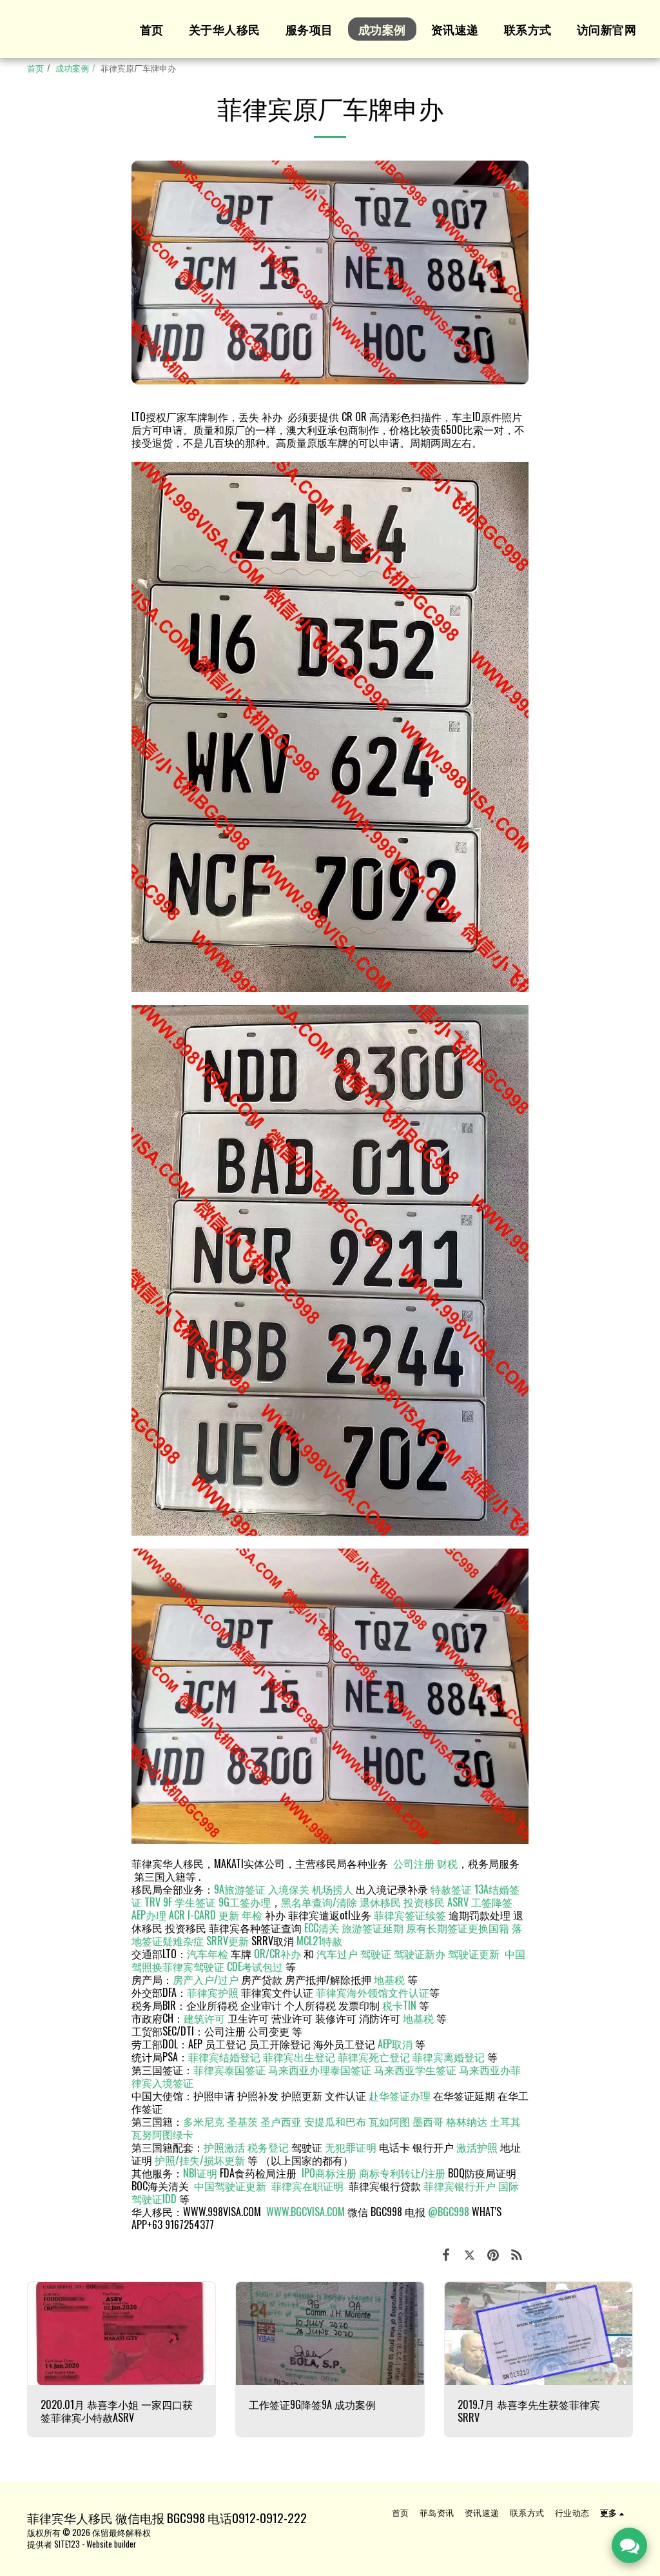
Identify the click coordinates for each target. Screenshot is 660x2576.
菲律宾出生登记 (299, 2057)
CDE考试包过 (255, 1967)
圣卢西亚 (281, 2121)
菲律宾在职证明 (307, 2186)
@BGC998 (449, 2212)
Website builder (111, 2544)
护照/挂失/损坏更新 (200, 2160)
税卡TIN (401, 2005)
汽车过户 (337, 1954)
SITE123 (67, 2544)
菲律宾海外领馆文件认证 (373, 1992)
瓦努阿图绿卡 (162, 2134)
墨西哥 (429, 2121)
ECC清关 (322, 1928)
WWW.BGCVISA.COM (306, 2212)
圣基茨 (242, 2121)
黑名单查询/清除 (319, 1902)
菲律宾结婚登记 (224, 2057)
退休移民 (382, 1902)
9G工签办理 (245, 1902)
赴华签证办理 (400, 2095)
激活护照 (477, 2147)
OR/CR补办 (277, 1954)
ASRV (458, 1902)
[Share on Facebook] (446, 2253)
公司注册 (414, 1863)
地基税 (389, 1979)
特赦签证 (451, 1889)
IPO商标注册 (329, 2173)
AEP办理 (149, 1915)
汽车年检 (208, 1954)
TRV (152, 1902)
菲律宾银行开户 (460, 2186)
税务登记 (268, 2147)
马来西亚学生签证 (415, 2070)
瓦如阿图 (389, 2121)
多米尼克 (204, 2121)
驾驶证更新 (474, 1954)
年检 (253, 1915)
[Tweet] (470, 2253)
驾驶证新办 (420, 1954)
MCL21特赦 (319, 1941)
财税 (447, 1863)
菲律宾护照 (213, 1992)
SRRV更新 (228, 1941)
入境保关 (289, 1889)
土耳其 (505, 2121)
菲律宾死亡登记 (374, 2057)
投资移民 (424, 1902)
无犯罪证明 (351, 2147)
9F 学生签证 (189, 1902)
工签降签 (492, 1902)
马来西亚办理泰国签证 (320, 2070)
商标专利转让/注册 (402, 2173)
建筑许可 (204, 2018)
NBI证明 (200, 2173)
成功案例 (72, 68)
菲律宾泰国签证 (229, 2070)
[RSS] (517, 2253)
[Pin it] (493, 2253)
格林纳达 (468, 2121)
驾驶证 (376, 1954)
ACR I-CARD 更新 (204, 1915)
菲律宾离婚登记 (449, 2057)
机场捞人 (333, 1889)
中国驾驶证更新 (230, 2186)
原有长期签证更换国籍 (458, 1928)
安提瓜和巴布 (335, 2121)
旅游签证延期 (373, 1928)
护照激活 (224, 2147)
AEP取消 (395, 2044)
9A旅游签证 (240, 1889)
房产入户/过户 (206, 1979)
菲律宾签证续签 (410, 1915)
